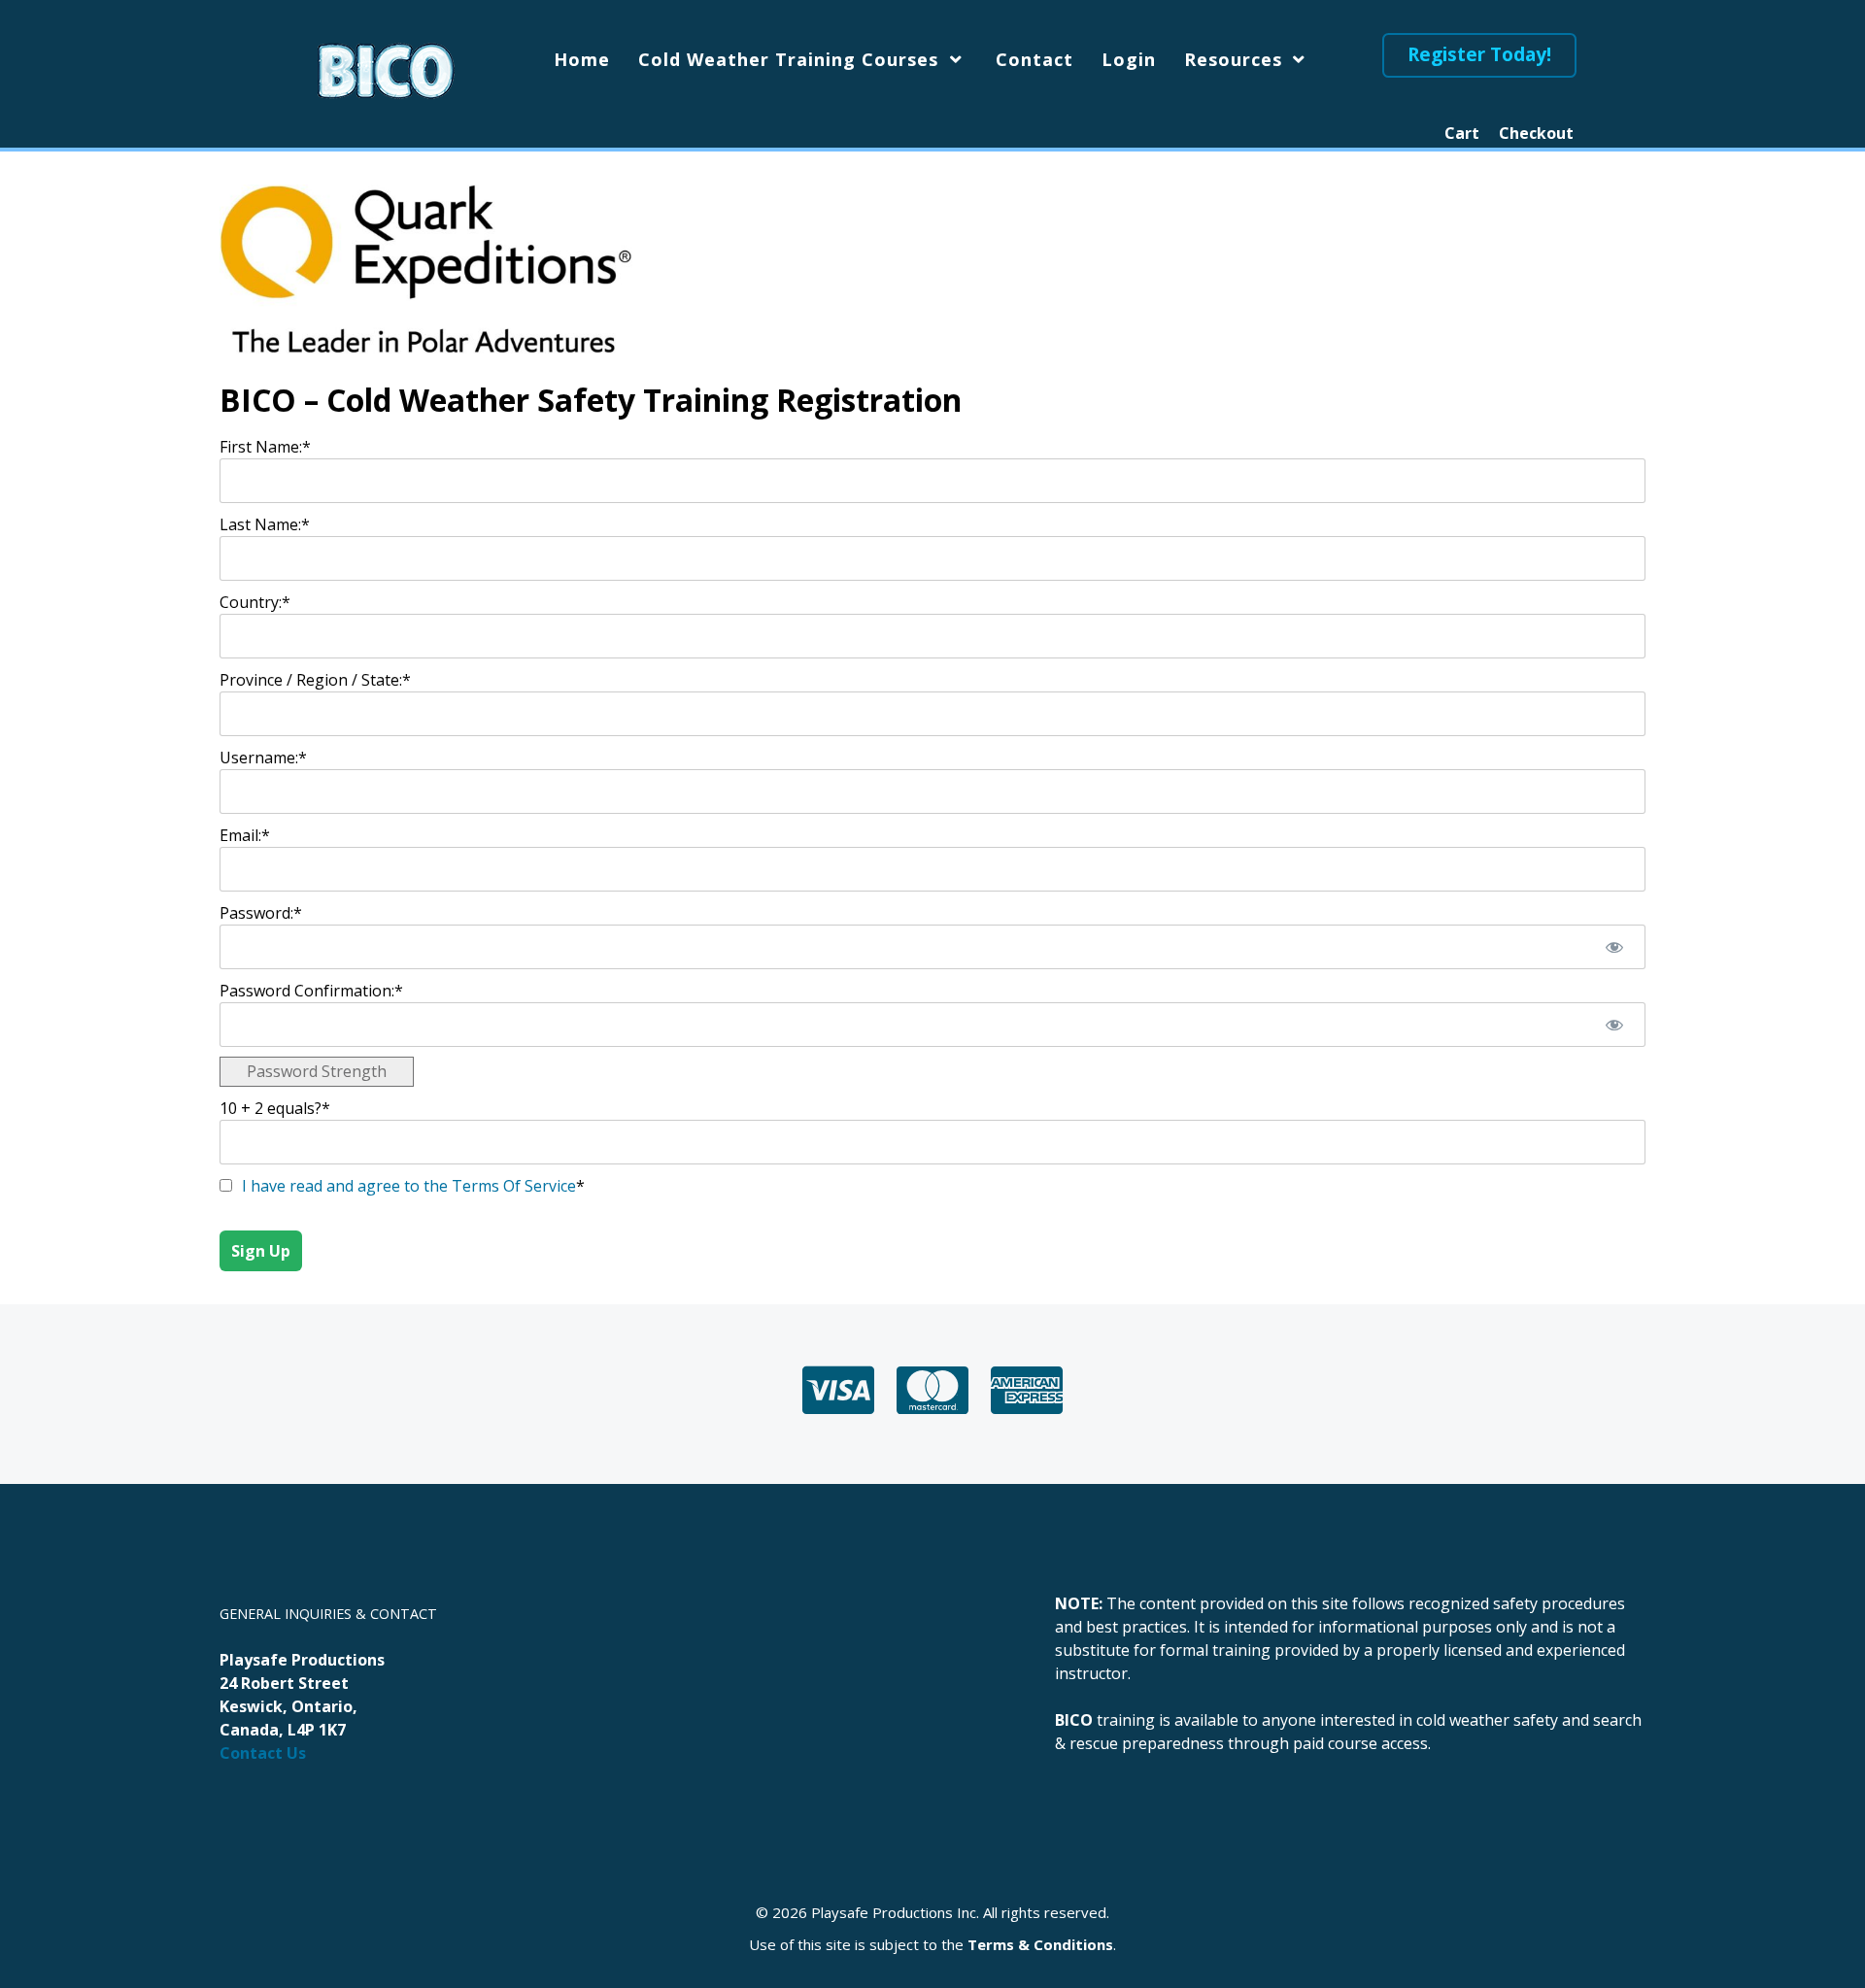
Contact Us (263, 1753)
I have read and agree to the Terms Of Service (409, 1186)
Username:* (263, 758)
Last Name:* (265, 524)
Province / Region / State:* (315, 680)
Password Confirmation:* (311, 991)
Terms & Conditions (1040, 1944)
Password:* (261, 913)
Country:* (255, 602)
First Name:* (265, 447)
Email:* (245, 835)
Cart (1462, 133)
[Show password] (1614, 947)
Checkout (1536, 133)
